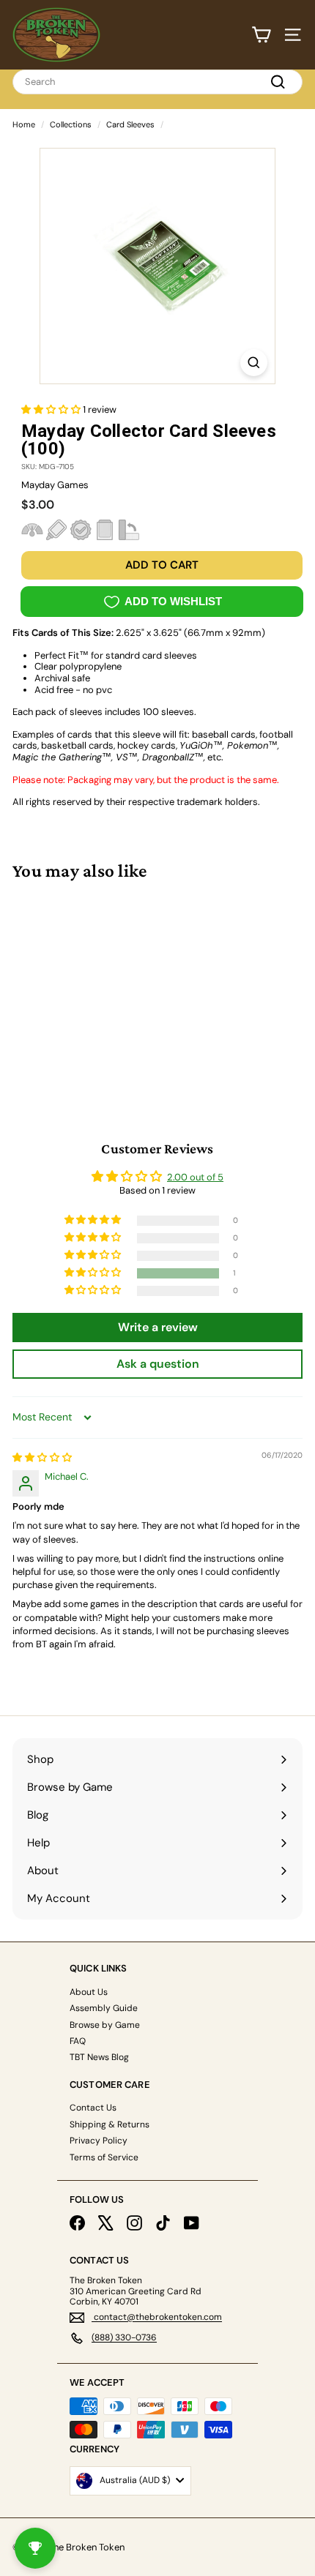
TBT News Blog (99, 2057)
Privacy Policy (99, 2141)
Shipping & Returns (110, 2124)
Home (24, 124)
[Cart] (261, 35)
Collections (71, 124)
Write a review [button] (158, 1327)
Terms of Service (104, 2157)
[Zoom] (254, 363)
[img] (42, 1457)
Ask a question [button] (158, 1364)
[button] (52, 409)
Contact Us (93, 2108)
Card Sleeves (130, 124)
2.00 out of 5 (195, 1177)
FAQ (78, 2041)
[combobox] (157, 82)
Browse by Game (105, 2025)
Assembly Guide (104, 2008)
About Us (89, 1992)
